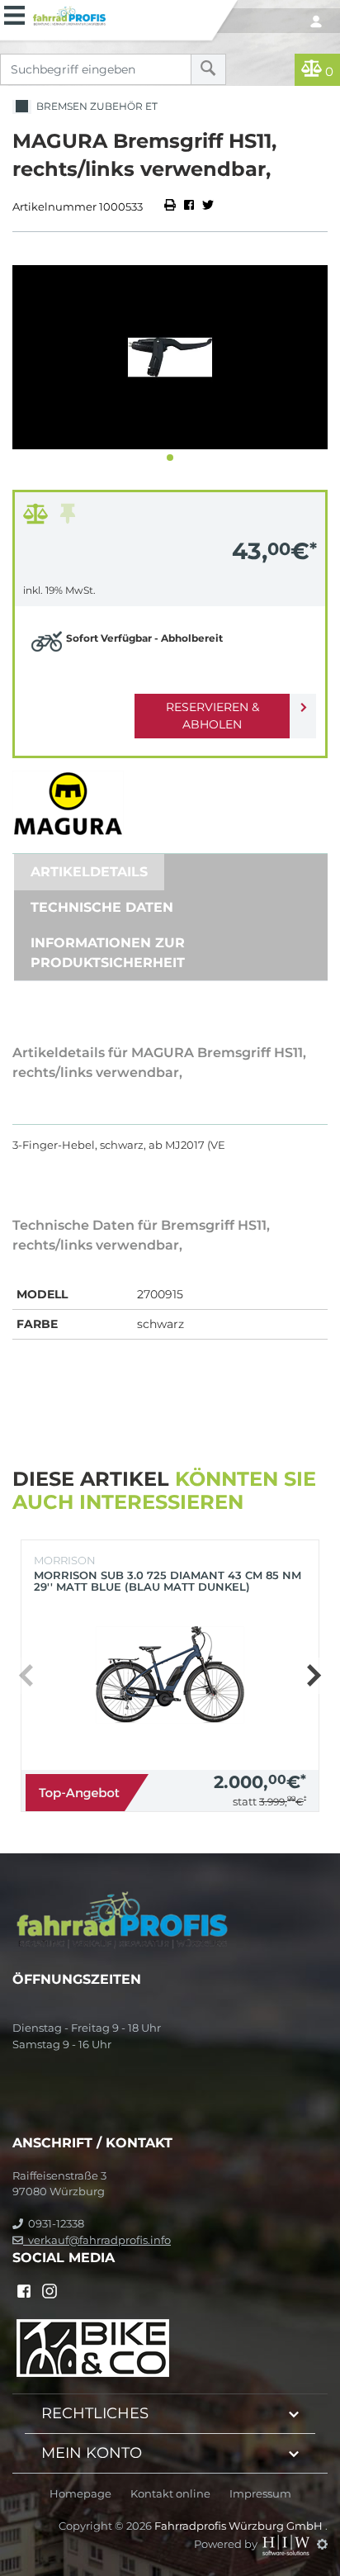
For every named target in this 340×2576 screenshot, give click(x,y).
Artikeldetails (89, 872)
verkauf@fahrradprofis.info (97, 2240)
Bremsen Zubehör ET (94, 106)
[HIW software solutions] (287, 2544)
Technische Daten (102, 907)
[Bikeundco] (93, 2346)
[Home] (119, 14)
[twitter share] (208, 206)
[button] (170, 458)
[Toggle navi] (14, 13)
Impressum (260, 2494)
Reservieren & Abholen (212, 716)
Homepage (80, 2494)
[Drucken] (171, 206)
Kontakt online (170, 2494)
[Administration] (322, 2544)
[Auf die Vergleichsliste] (38, 518)
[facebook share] (189, 206)
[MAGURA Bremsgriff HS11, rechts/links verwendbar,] (170, 357)
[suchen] (208, 69)
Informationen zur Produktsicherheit (108, 953)
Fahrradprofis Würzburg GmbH (240, 2526)
